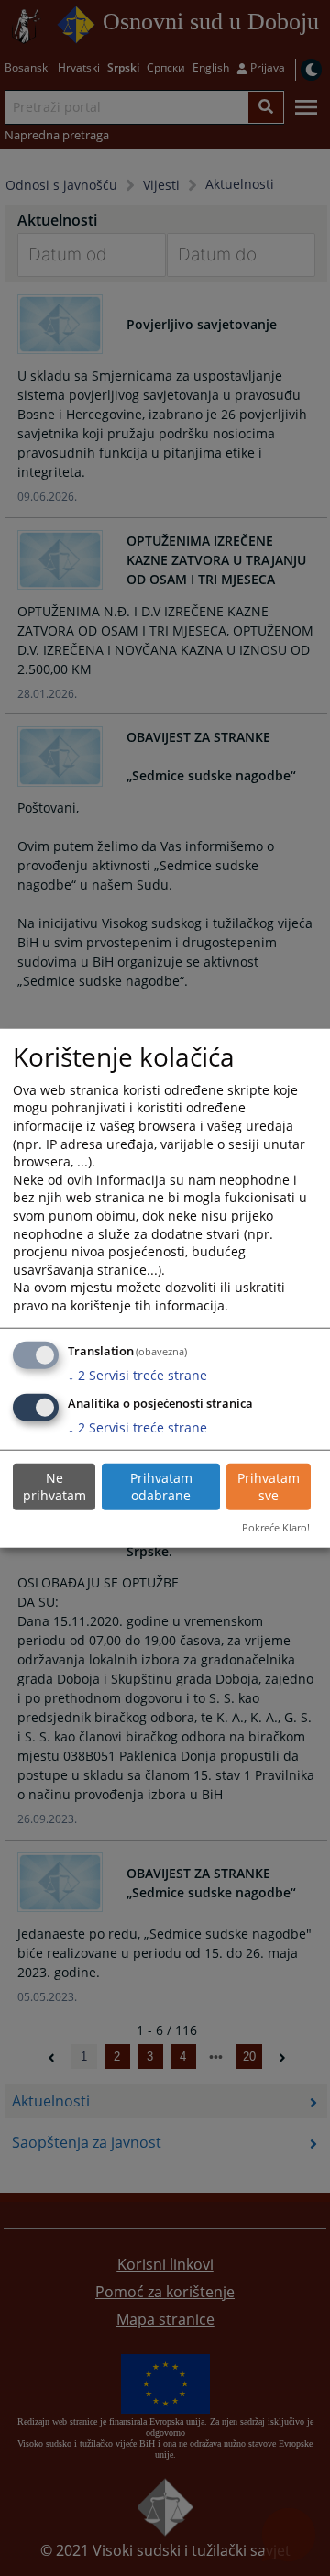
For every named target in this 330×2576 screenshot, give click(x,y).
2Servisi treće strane (137, 1375)
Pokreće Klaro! (276, 1527)
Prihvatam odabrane (161, 1487)
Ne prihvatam (55, 1487)
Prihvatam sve (269, 1487)
